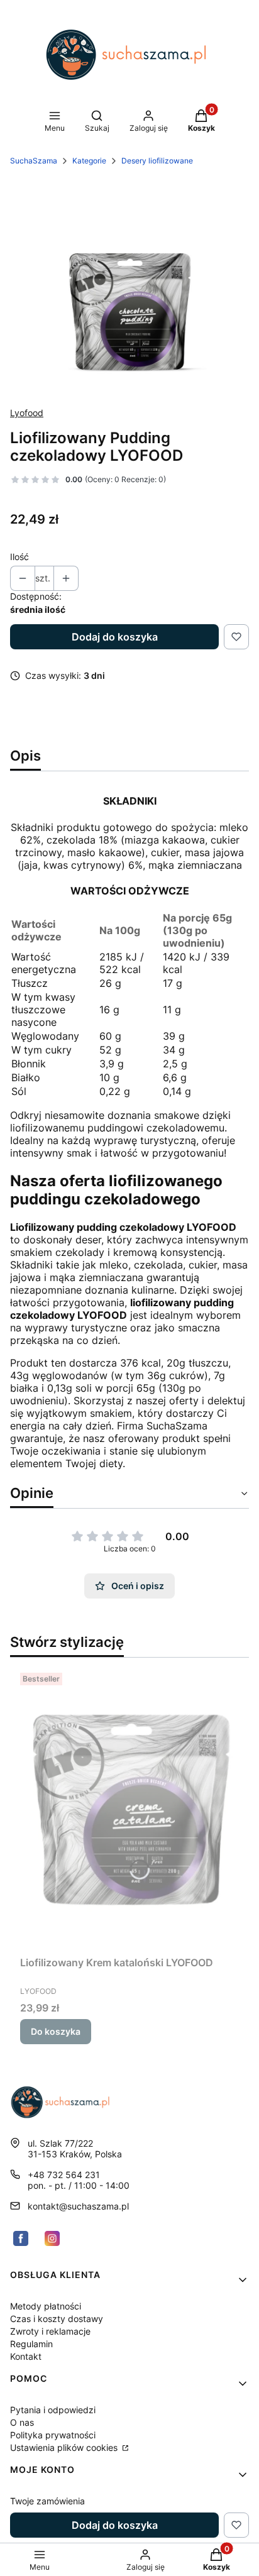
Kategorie (89, 161)
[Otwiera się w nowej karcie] (21, 2238)
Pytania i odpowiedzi (53, 2410)
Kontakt (26, 2356)
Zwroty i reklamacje (50, 2331)
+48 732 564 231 (64, 2175)
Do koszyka (56, 2031)
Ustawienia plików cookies (65, 2447)
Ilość (19, 557)
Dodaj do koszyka (115, 637)
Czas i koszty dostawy (57, 2319)
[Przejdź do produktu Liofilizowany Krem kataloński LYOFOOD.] (129, 1809)
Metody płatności (46, 2306)
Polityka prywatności (53, 2435)
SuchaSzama (34, 161)
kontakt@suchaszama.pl (78, 2206)
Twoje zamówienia (47, 2501)
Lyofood (27, 413)
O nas (22, 2422)
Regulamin (31, 2344)
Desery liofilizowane (157, 161)
